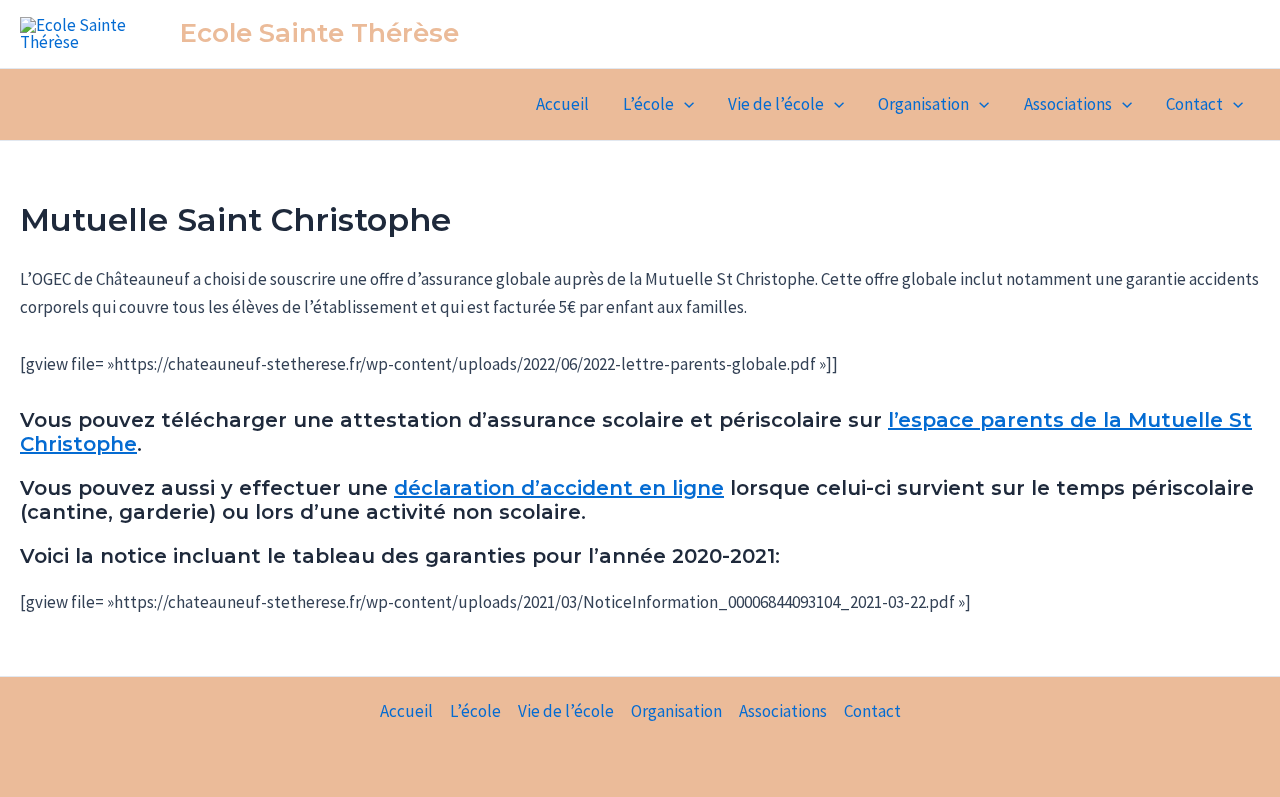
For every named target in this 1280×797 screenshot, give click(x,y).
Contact (1194, 104)
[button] (684, 104)
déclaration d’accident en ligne (559, 488)
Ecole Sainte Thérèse (319, 33)
